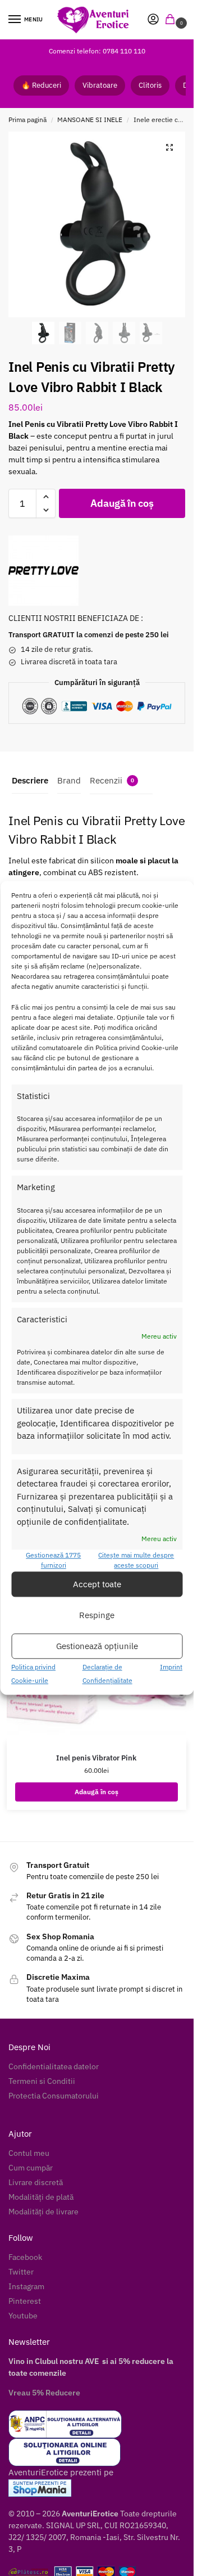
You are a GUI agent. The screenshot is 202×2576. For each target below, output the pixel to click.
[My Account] (153, 20)
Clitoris (150, 85)
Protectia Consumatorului (54, 2096)
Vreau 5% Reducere (44, 2393)
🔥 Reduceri (41, 85)
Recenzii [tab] (112, 780)
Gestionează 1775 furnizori (53, 1561)
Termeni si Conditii (42, 2081)
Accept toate (97, 1584)
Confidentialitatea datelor (54, 2066)
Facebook (25, 2257)
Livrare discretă (36, 2182)
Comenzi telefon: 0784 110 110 (97, 51)
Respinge (97, 1615)
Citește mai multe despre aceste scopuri (136, 1561)
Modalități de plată (41, 2197)
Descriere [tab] (30, 780)
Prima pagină (27, 120)
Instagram (26, 2286)
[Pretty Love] (43, 571)
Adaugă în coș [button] (97, 1792)
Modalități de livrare (43, 2212)
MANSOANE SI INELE (90, 120)
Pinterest (25, 2301)
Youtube (23, 2316)
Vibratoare (100, 85)
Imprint (171, 1667)
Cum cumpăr (31, 2168)
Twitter (21, 2272)
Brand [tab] (69, 780)
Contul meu (29, 2153)
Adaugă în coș (122, 503)
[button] (172, 20)
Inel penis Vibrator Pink (96, 1758)
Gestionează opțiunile (97, 1646)
